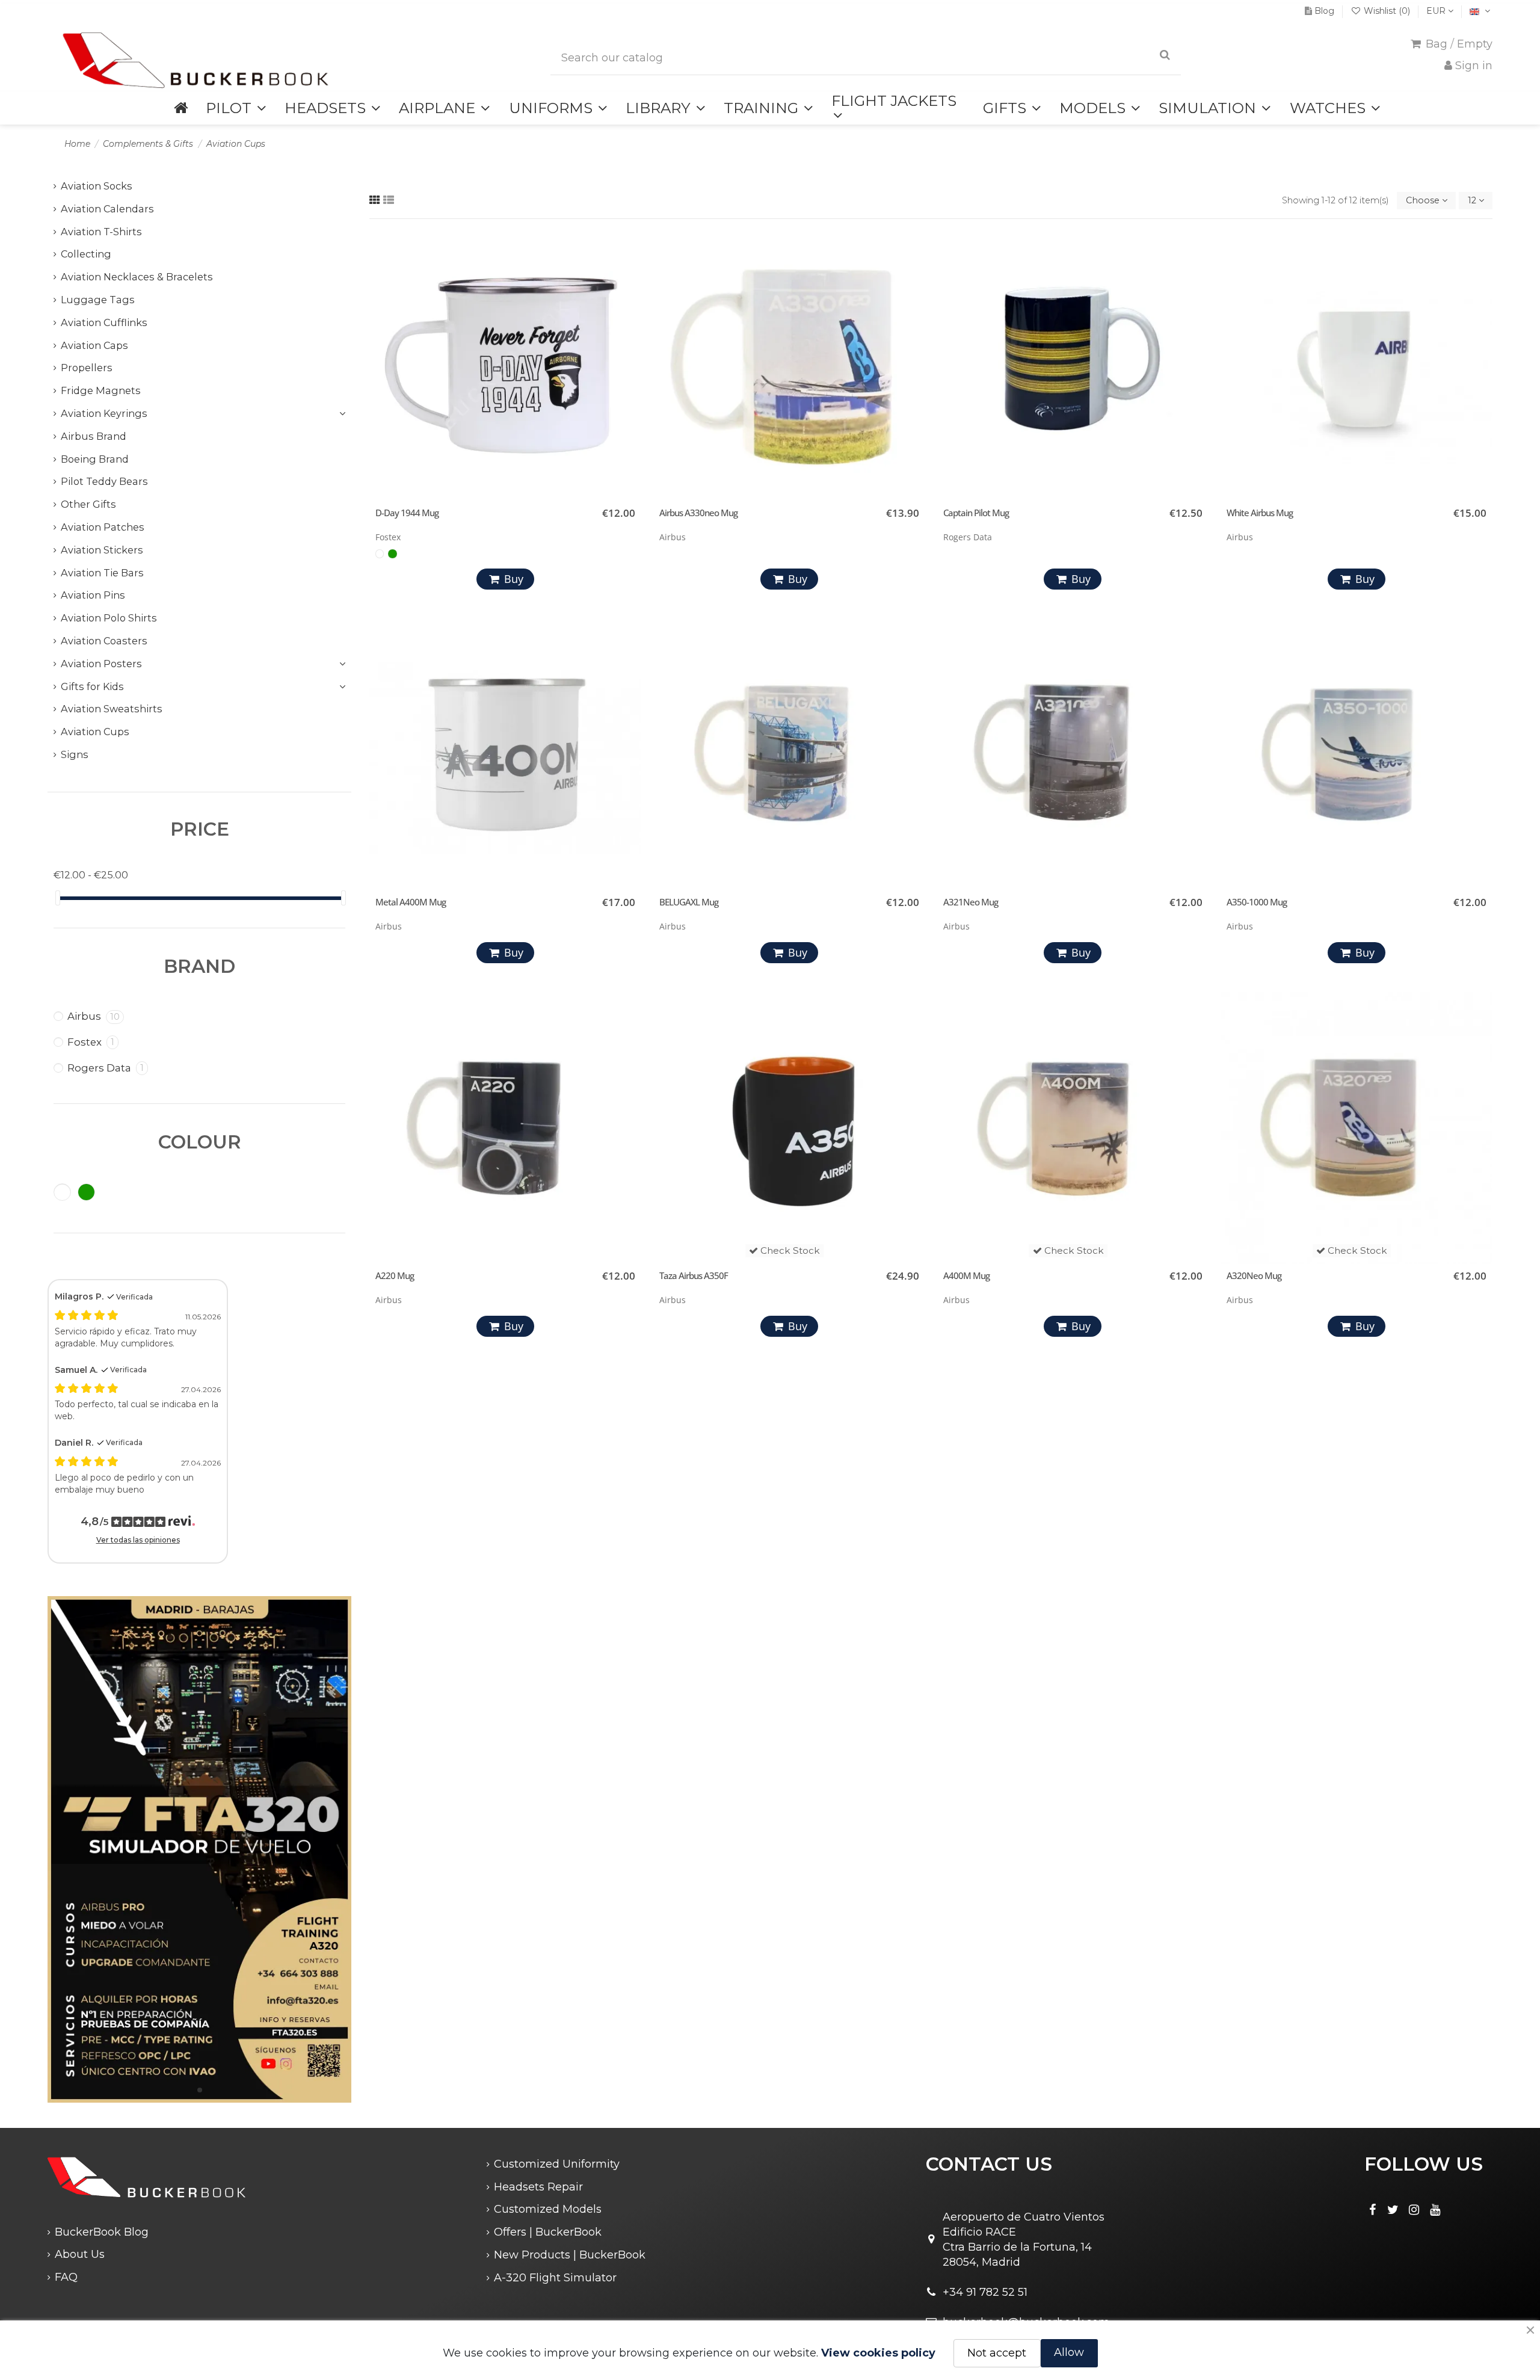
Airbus (94, 1016)
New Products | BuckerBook (570, 2255)
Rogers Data (106, 1068)
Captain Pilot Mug (976, 513)
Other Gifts (88, 504)
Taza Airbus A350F (694, 1275)
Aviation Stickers (102, 550)
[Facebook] (1372, 2210)
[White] (380, 553)
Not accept (997, 2353)
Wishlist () (1387, 11)
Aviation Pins (93, 595)
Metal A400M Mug (411, 902)
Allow (1069, 2352)
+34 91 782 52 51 (985, 2292)
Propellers (87, 368)
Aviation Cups (95, 732)
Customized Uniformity (557, 2164)
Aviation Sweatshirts (112, 709)
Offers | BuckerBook (548, 2232)
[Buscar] (1165, 55)
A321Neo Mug (971, 902)
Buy (514, 579)
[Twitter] (1393, 2210)
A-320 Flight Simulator (555, 2278)
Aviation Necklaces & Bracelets (137, 277)
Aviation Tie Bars (102, 573)
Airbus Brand (94, 436)
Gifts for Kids (92, 686)
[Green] (392, 553)
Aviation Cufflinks (104, 322)
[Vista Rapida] (629, 295)
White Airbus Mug (1260, 513)
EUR (1437, 11)
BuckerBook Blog (102, 2232)
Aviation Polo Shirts (109, 618)
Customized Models (548, 2209)
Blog (1324, 11)
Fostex (91, 1042)
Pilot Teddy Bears (104, 481)
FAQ (66, 2277)
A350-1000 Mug (1257, 902)
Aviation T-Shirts (101, 232)
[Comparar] (629, 273)
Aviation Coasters (104, 641)
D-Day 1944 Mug (407, 513)
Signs (75, 754)
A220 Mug (395, 1275)
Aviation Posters (101, 664)
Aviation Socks (97, 186)
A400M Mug (966, 1275)
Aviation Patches (103, 527)
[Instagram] (1414, 2210)
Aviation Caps (94, 345)
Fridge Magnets (101, 390)
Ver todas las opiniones (138, 1540)
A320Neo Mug (1254, 1275)
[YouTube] (1435, 2210)
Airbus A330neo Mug (698, 513)
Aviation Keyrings (104, 413)
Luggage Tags (98, 300)
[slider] (58, 898)
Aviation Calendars (107, 209)
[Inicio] (181, 108)
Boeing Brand (95, 459)
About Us (80, 2254)
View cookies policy (878, 2353)
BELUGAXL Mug (689, 902)
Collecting (86, 254)
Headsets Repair (538, 2187)
